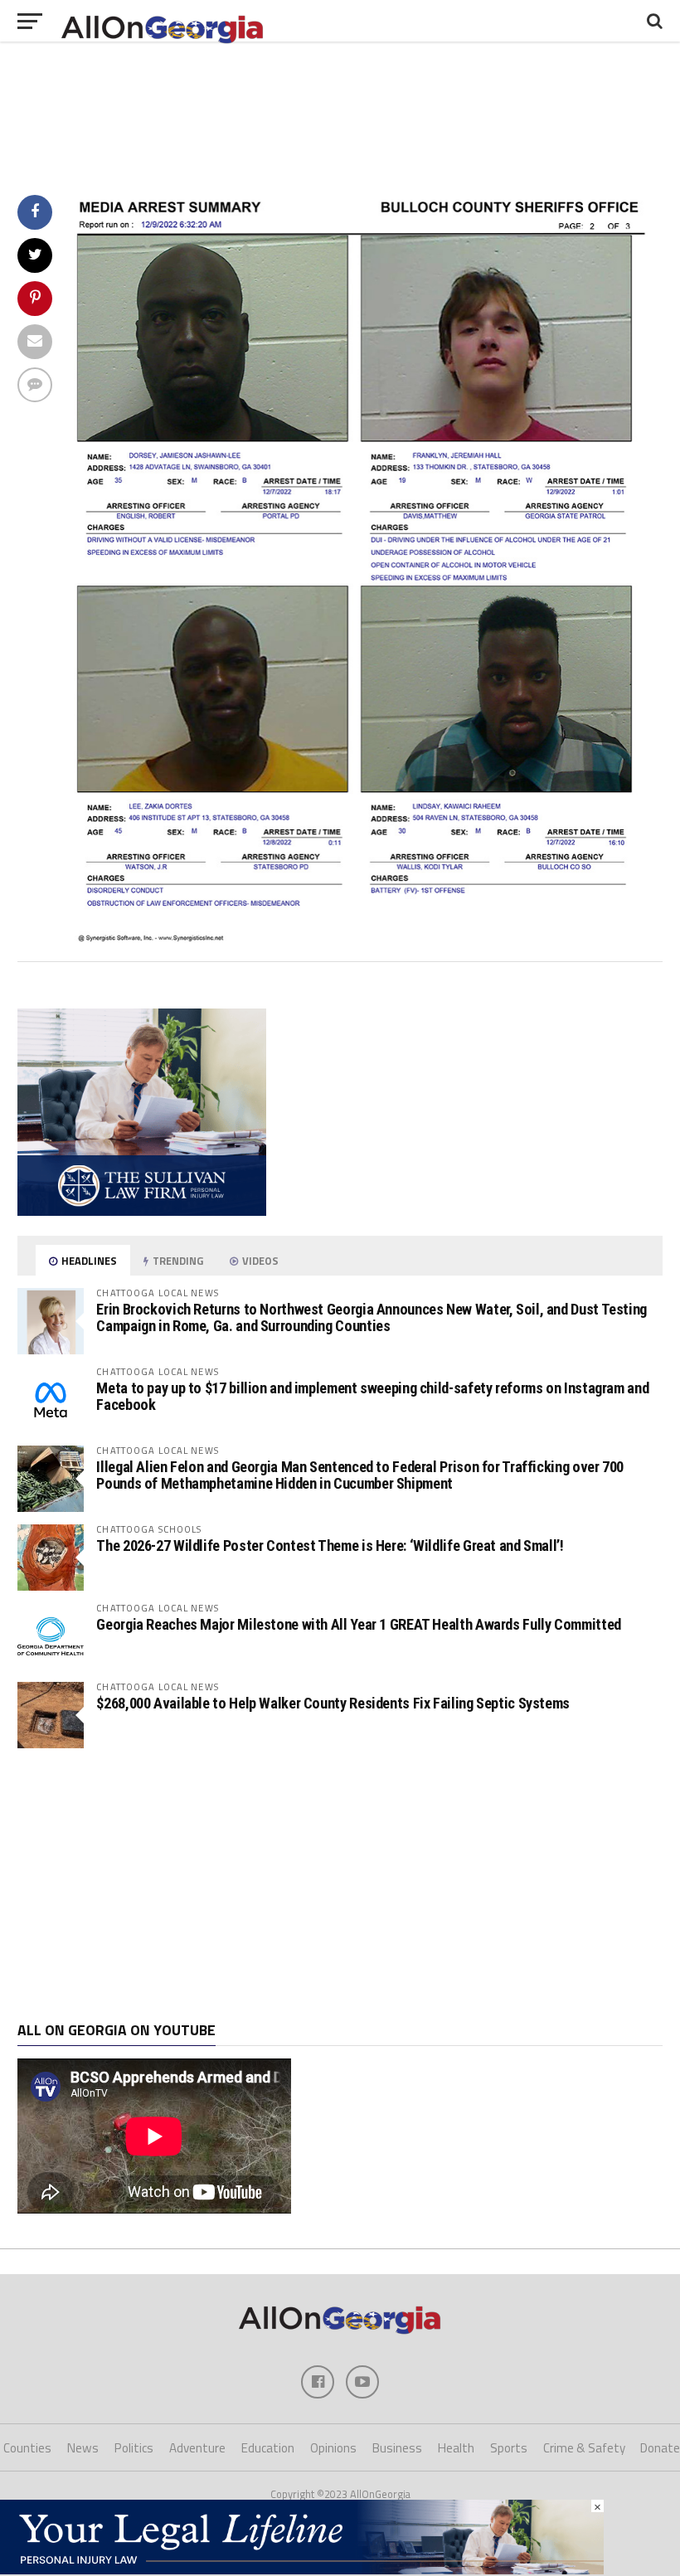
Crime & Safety (584, 2448)
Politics (134, 2448)
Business (397, 2448)
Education (268, 2448)
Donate (660, 2448)
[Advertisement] (340, 1885)
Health (456, 2448)
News (83, 2448)
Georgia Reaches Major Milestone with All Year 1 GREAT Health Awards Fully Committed (358, 1624)
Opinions (333, 2448)
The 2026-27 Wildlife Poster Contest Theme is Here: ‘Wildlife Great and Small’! (330, 1546)
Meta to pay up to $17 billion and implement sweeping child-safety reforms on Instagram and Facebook (372, 1396)
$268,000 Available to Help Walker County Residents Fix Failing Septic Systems (333, 1703)
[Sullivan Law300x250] (142, 1211)
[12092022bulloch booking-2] (365, 938)
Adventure (197, 2448)
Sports (509, 2448)
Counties (27, 2448)
